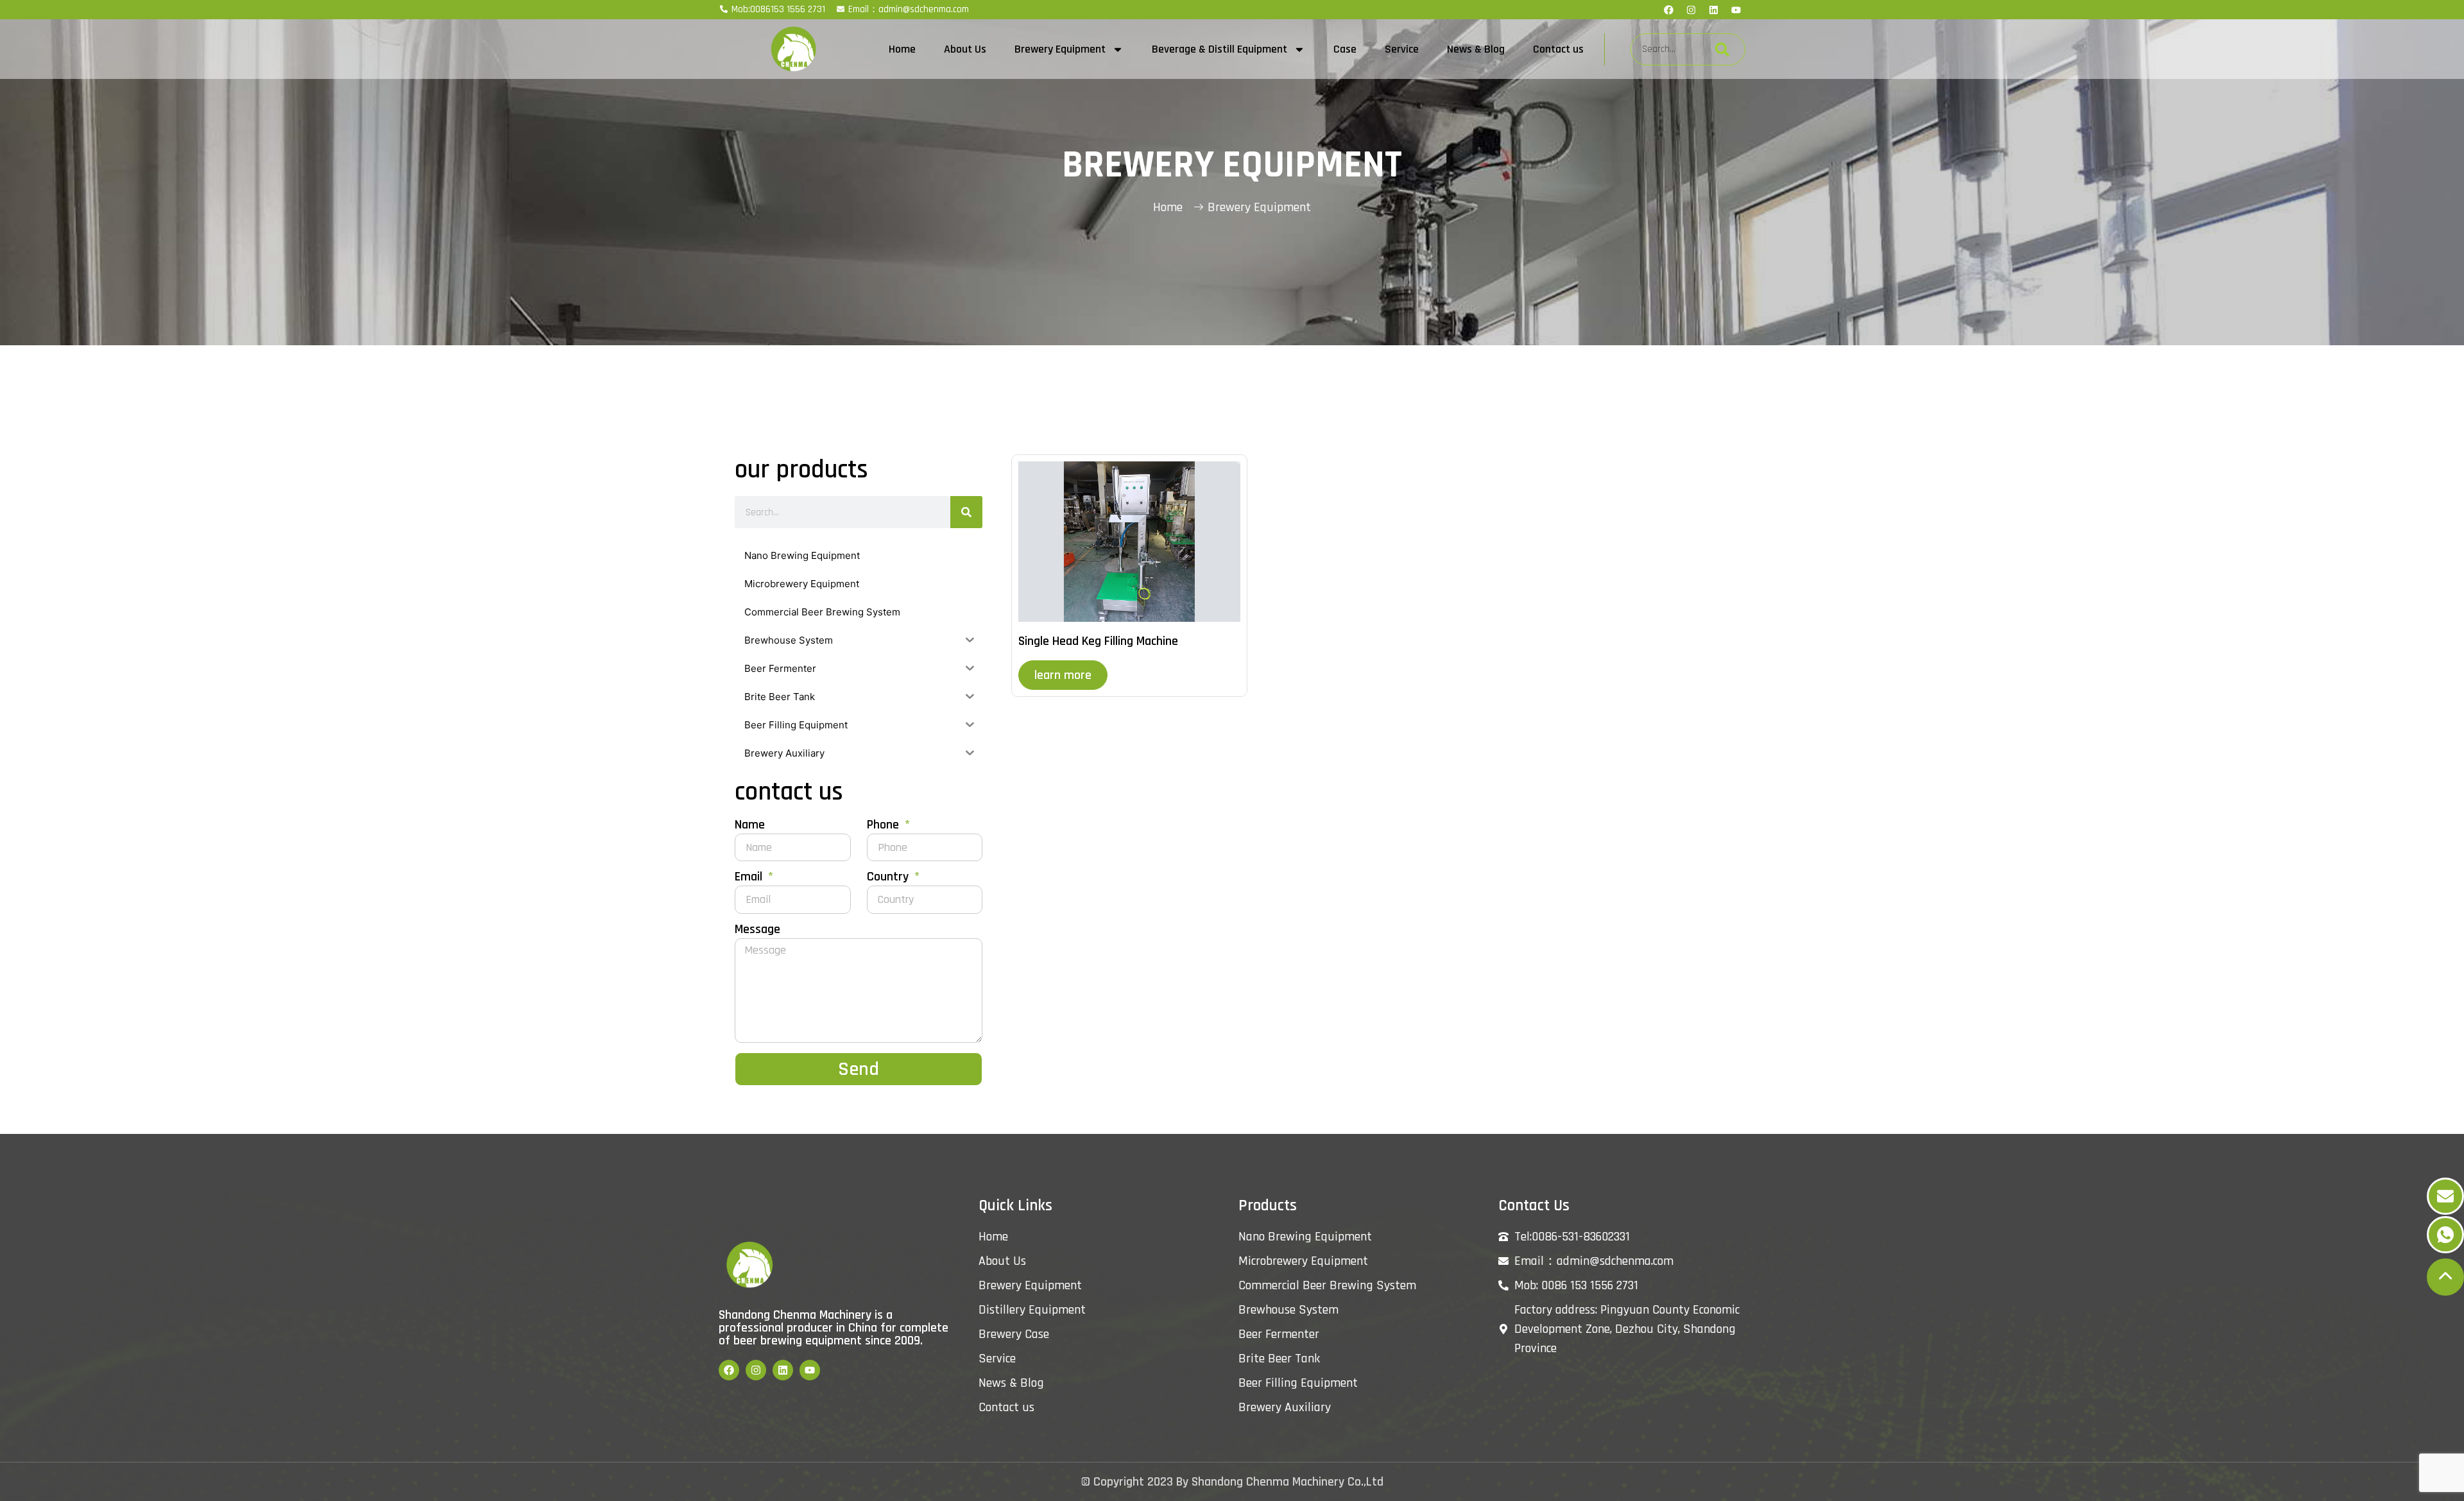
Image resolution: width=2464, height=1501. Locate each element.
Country (889, 878)
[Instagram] (1691, 10)
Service (1402, 49)
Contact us (1558, 49)
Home (902, 49)
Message (757, 930)
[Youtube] (1736, 10)
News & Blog (1476, 49)
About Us (965, 49)
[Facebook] (1668, 10)
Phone (885, 826)
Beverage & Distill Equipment (1219, 49)
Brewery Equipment (1060, 49)
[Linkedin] (1713, 10)
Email (750, 878)
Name (750, 826)
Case (1345, 49)
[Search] (1722, 49)
